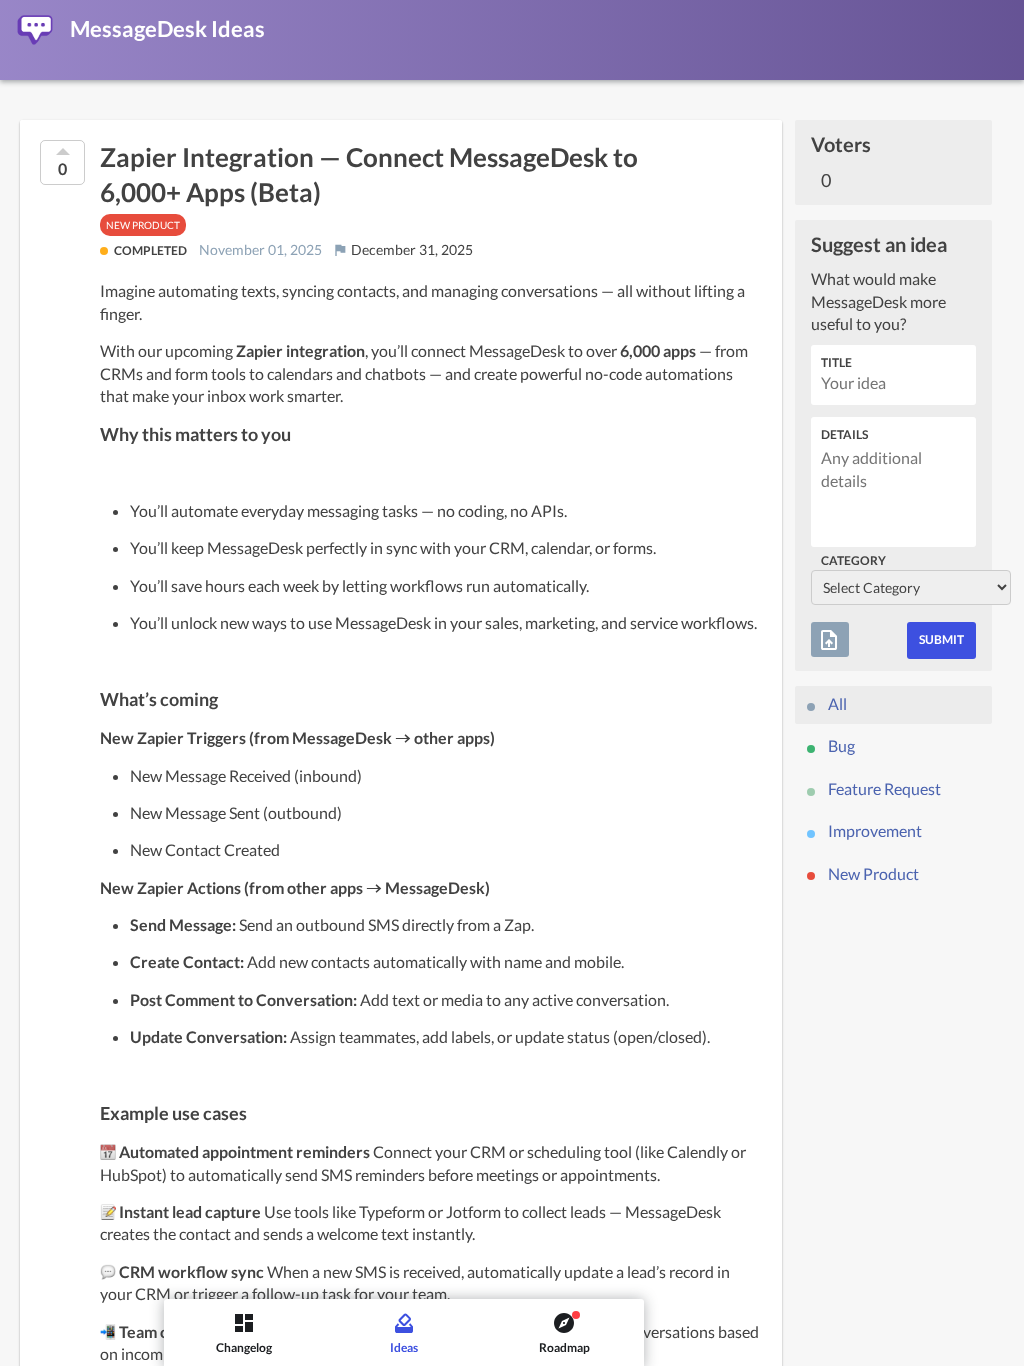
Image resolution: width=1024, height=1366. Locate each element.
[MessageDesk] (35, 30)
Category (853, 560)
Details (844, 434)
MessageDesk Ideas (167, 28)
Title (836, 362)
